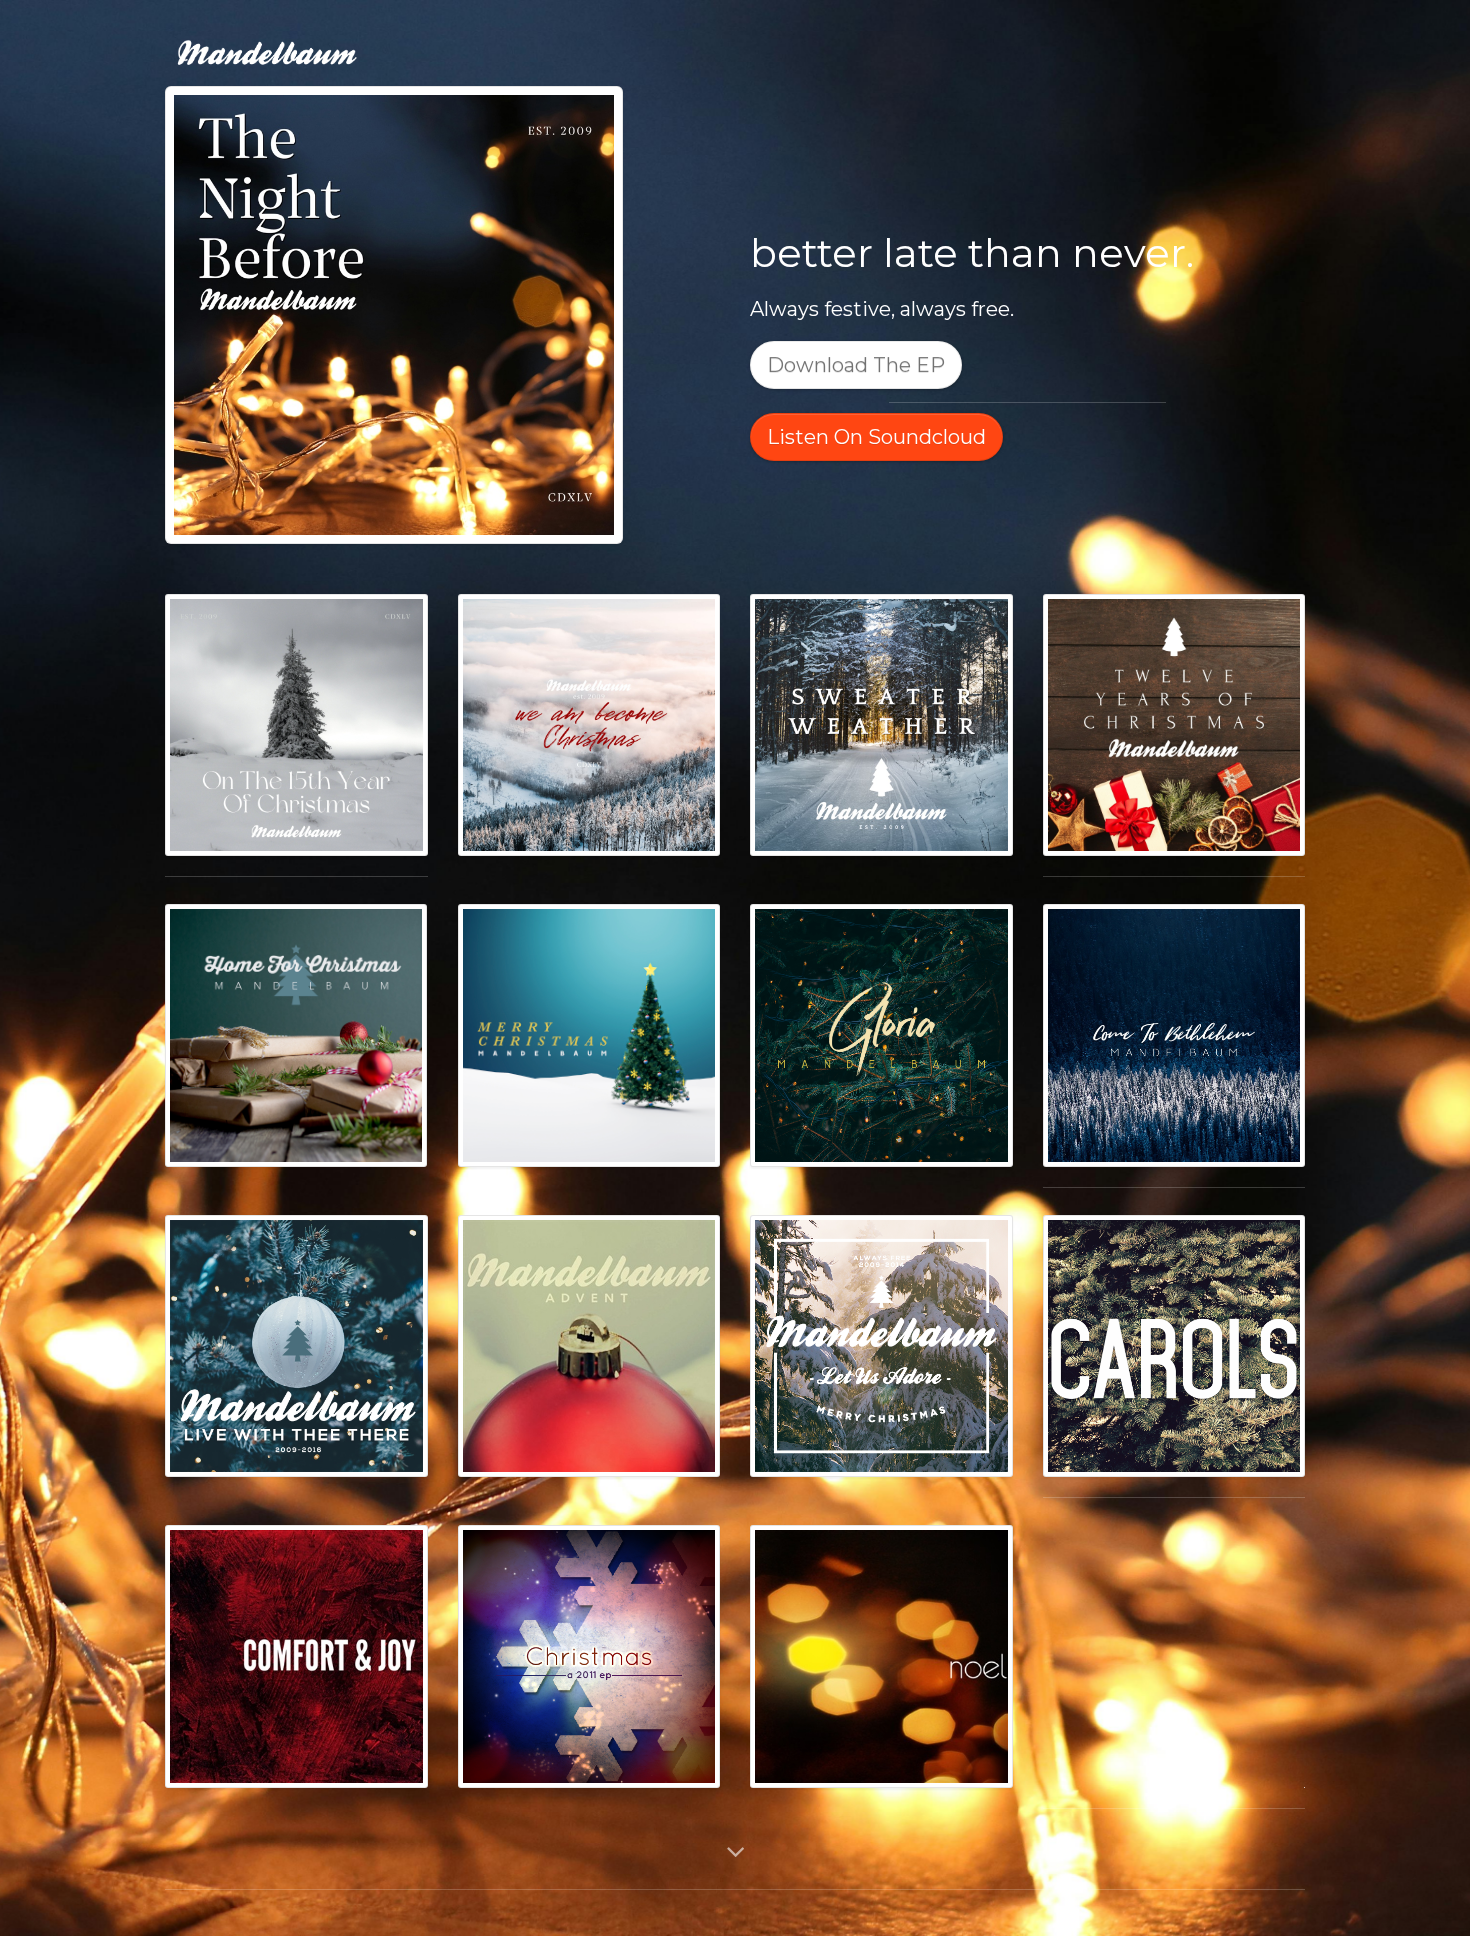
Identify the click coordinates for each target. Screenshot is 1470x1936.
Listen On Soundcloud (876, 437)
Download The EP (856, 365)
